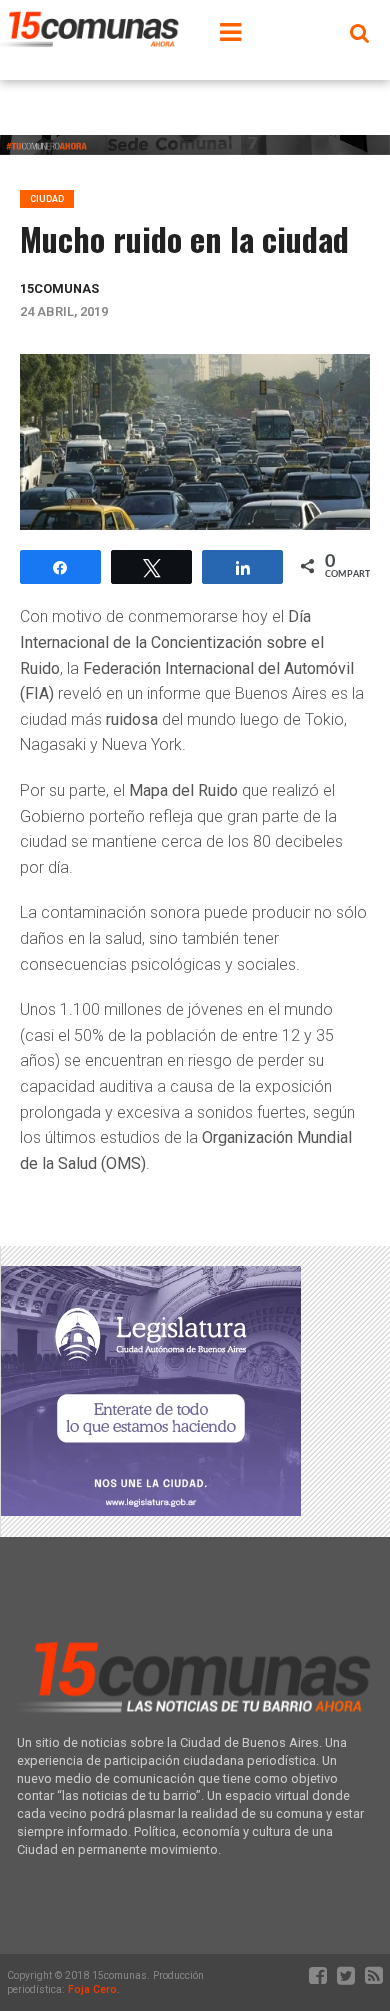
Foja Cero (92, 1989)
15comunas (59, 288)
